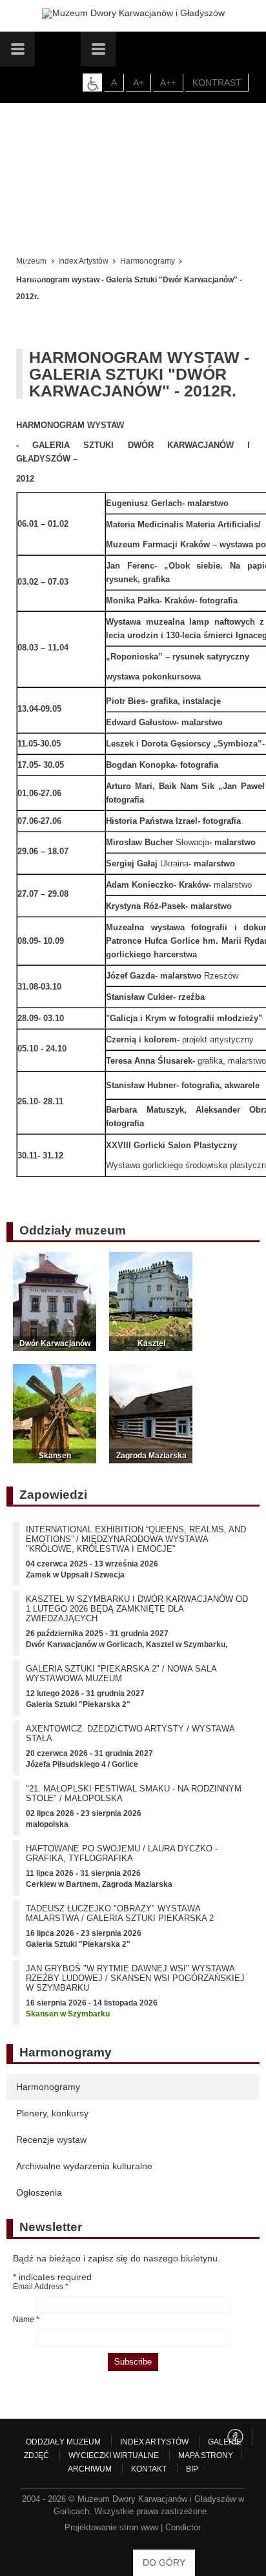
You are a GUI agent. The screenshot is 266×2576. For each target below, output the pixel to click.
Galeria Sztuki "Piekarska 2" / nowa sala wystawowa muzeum (121, 1673)
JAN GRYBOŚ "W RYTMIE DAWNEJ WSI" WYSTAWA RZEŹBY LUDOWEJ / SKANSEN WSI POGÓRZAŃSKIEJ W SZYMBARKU (135, 1978)
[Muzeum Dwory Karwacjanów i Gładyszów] (133, 14)
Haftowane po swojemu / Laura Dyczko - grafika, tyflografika (122, 1853)
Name (26, 2319)
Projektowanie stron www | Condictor (133, 2527)
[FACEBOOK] (235, 2437)
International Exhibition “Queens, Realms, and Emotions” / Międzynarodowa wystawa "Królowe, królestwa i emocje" (136, 1539)
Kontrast (217, 83)
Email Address (41, 2287)
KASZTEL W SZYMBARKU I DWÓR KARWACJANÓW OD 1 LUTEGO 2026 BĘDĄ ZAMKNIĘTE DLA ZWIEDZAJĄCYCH (137, 1609)
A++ (168, 83)
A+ (138, 83)
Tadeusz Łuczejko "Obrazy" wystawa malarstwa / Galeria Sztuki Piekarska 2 (120, 1913)
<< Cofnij (37, 268)
